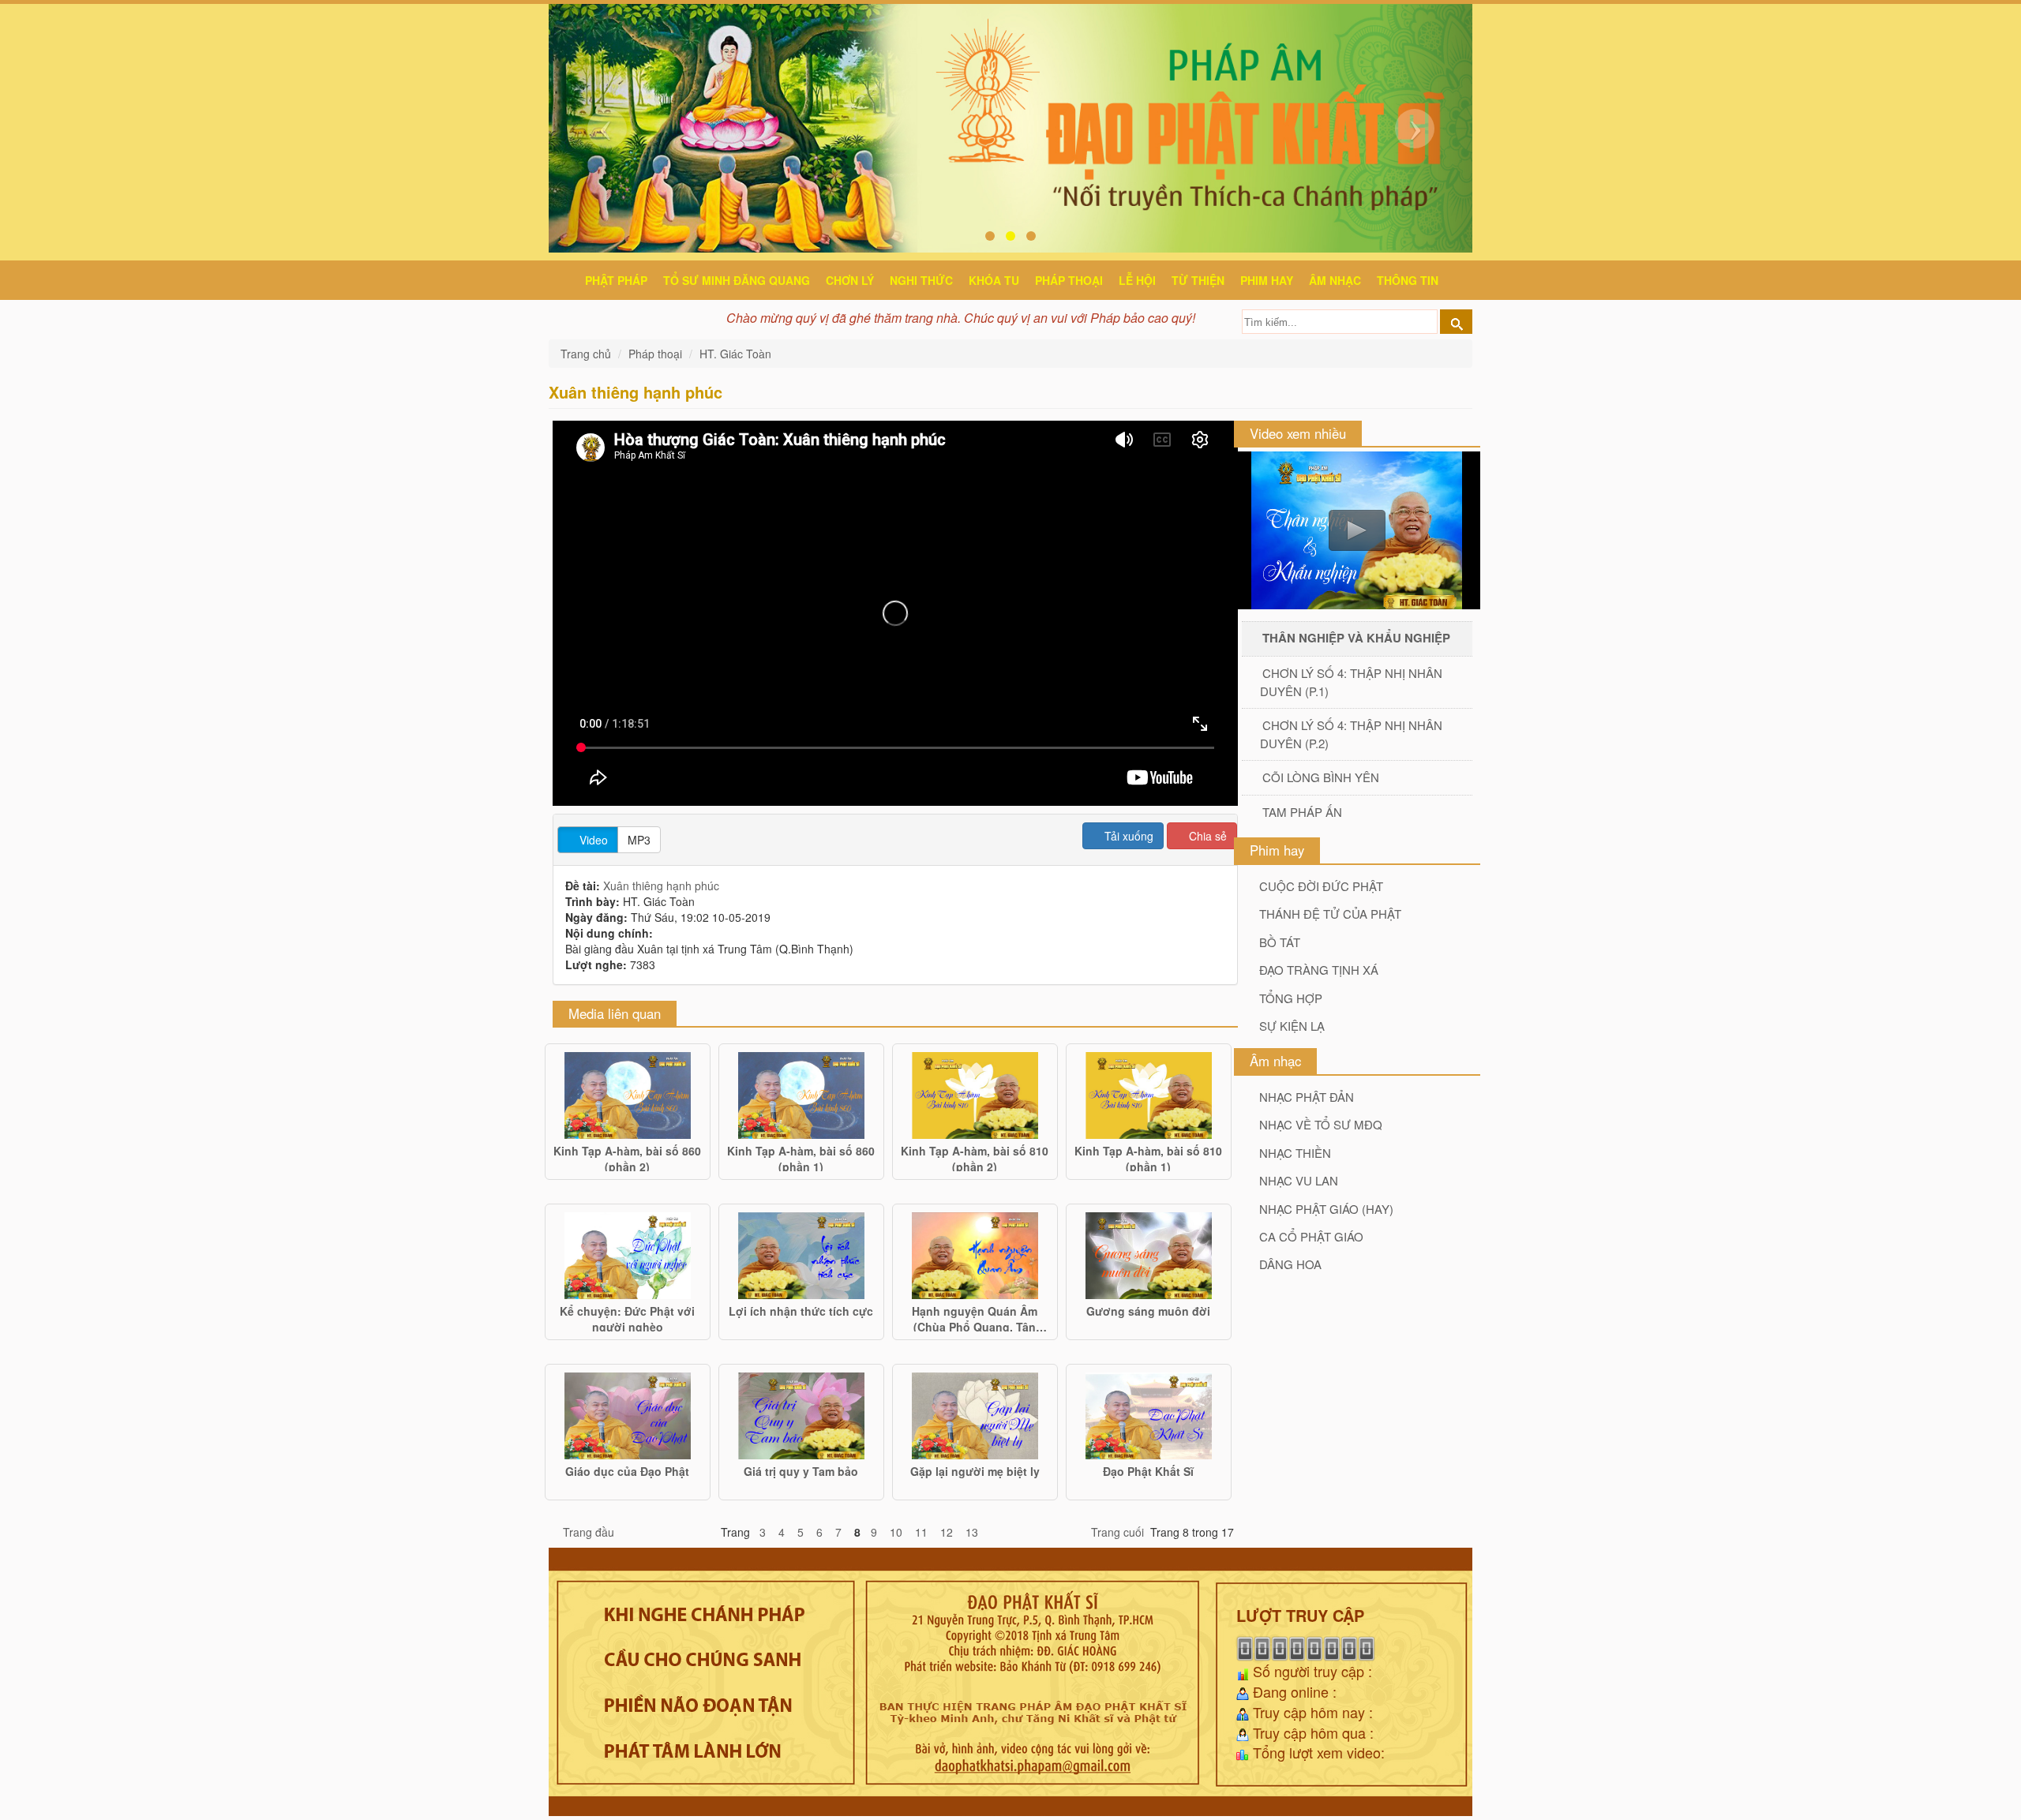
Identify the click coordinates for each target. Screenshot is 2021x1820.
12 (947, 1532)
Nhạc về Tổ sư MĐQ (1321, 1124)
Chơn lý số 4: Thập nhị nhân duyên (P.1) (1351, 682)
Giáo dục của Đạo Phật (627, 1471)
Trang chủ (587, 354)
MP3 (639, 840)
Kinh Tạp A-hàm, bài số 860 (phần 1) (801, 1157)
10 (896, 1532)
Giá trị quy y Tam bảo (801, 1471)
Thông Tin (1408, 280)
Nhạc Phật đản (1307, 1097)
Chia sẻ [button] (1206, 836)
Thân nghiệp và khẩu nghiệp (1356, 638)
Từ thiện (1198, 280)
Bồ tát (1280, 942)
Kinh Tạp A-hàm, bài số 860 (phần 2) (627, 1157)
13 (972, 1532)
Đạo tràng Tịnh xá (1319, 970)
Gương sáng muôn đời (1148, 1311)
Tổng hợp (1291, 998)
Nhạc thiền (1295, 1153)
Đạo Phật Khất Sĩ (1148, 1471)
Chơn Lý (850, 280)
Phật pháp (616, 280)
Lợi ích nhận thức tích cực (801, 1311)
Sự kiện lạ (1292, 1026)
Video (592, 840)
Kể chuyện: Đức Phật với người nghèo (627, 1317)
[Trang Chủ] (565, 278)
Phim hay (1267, 280)
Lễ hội (1137, 280)
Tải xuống (1127, 836)
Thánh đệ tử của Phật (1330, 914)
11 (921, 1532)
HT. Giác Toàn (735, 354)
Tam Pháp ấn (1302, 812)
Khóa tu (994, 280)
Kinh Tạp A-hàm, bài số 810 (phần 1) (1148, 1157)
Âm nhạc (1335, 280)
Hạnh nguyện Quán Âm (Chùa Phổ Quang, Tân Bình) (975, 1317)
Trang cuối (1117, 1532)
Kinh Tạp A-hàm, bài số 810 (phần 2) (975, 1157)
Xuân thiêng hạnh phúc (661, 886)
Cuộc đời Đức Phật (1321, 886)
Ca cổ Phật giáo (1311, 1236)
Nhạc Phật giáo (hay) (1326, 1209)
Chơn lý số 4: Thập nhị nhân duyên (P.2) (1351, 734)
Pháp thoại (1069, 280)
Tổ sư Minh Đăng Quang (737, 280)
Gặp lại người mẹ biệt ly (975, 1471)
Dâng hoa (1290, 1264)
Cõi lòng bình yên (1321, 777)
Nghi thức (921, 280)
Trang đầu (589, 1532)
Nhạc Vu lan (1299, 1180)
